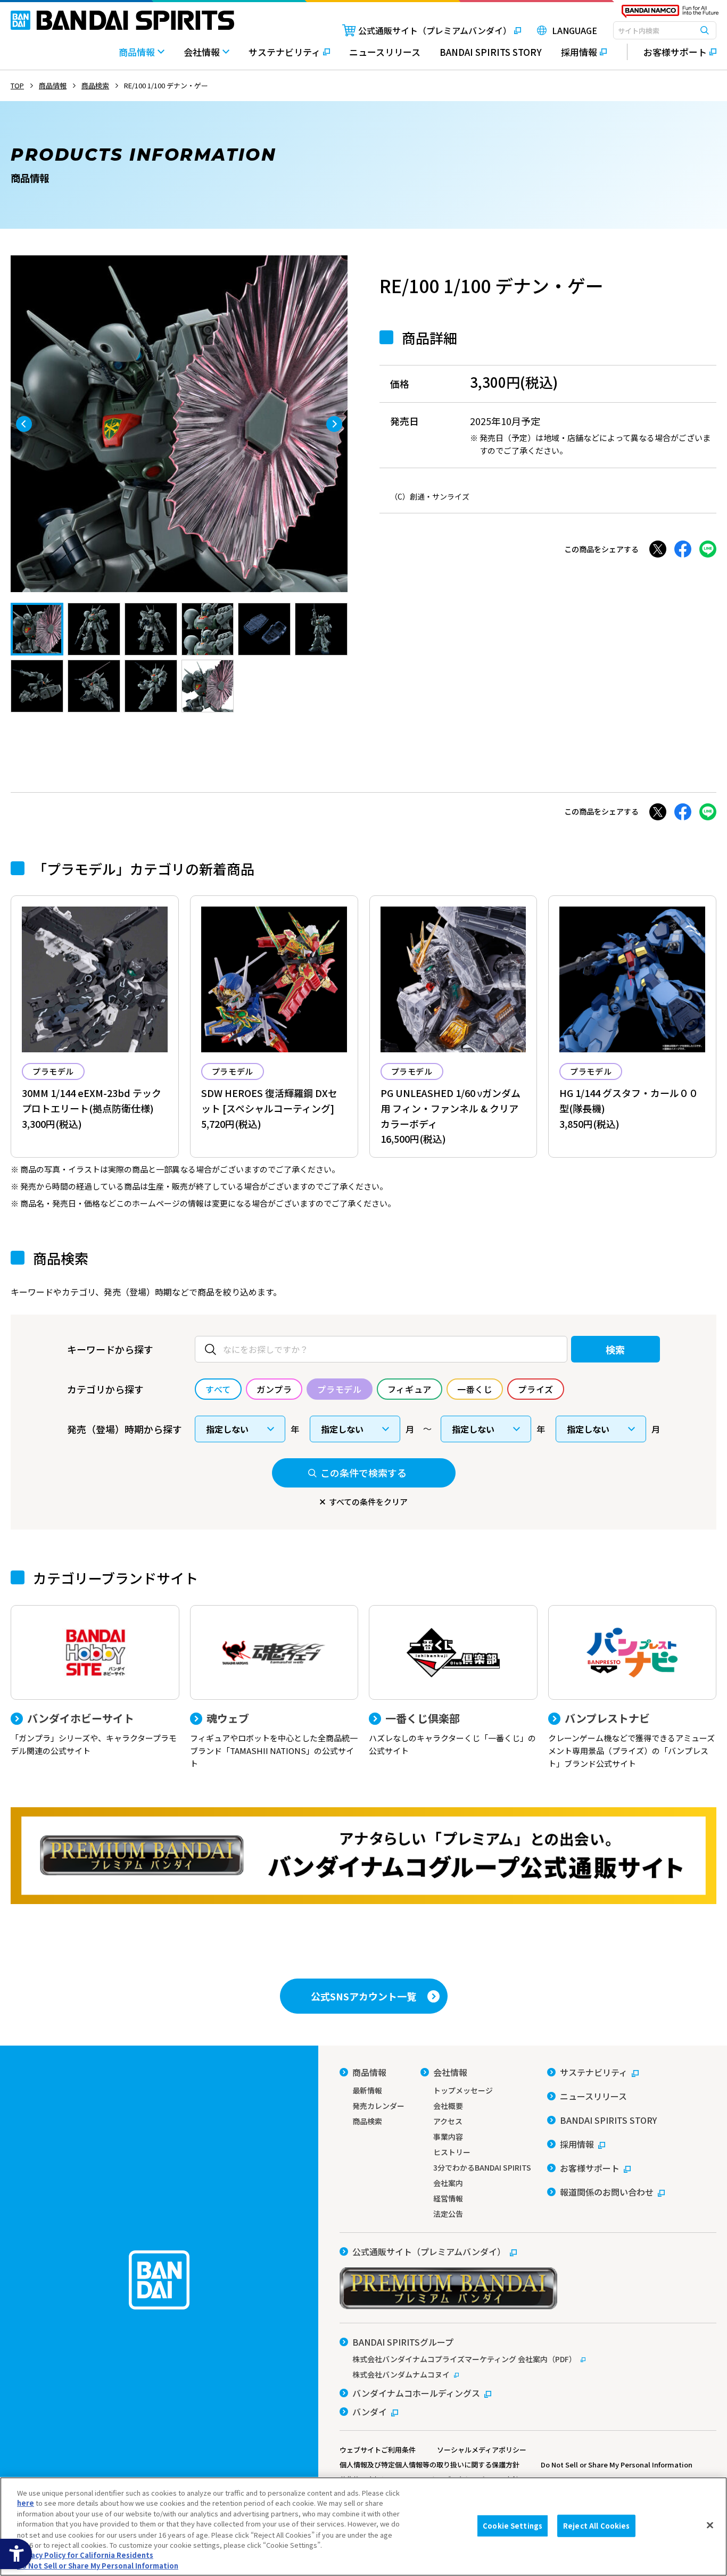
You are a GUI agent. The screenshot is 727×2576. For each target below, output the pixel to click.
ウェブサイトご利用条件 (378, 2450)
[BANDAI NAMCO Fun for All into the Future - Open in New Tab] (670, 14)
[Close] (710, 2525)
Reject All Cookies (596, 2526)
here (26, 2503)
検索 (616, 1349)
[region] (363, 2527)
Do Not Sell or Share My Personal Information (617, 2465)
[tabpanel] (179, 424)
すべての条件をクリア (368, 1502)
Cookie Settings (513, 2526)
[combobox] (665, 30)
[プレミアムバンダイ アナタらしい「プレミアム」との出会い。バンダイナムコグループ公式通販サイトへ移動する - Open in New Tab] (363, 1856)
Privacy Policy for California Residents (85, 2555)
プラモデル (53, 1071)
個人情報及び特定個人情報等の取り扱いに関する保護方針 (429, 2465)
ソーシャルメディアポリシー (482, 2450)
